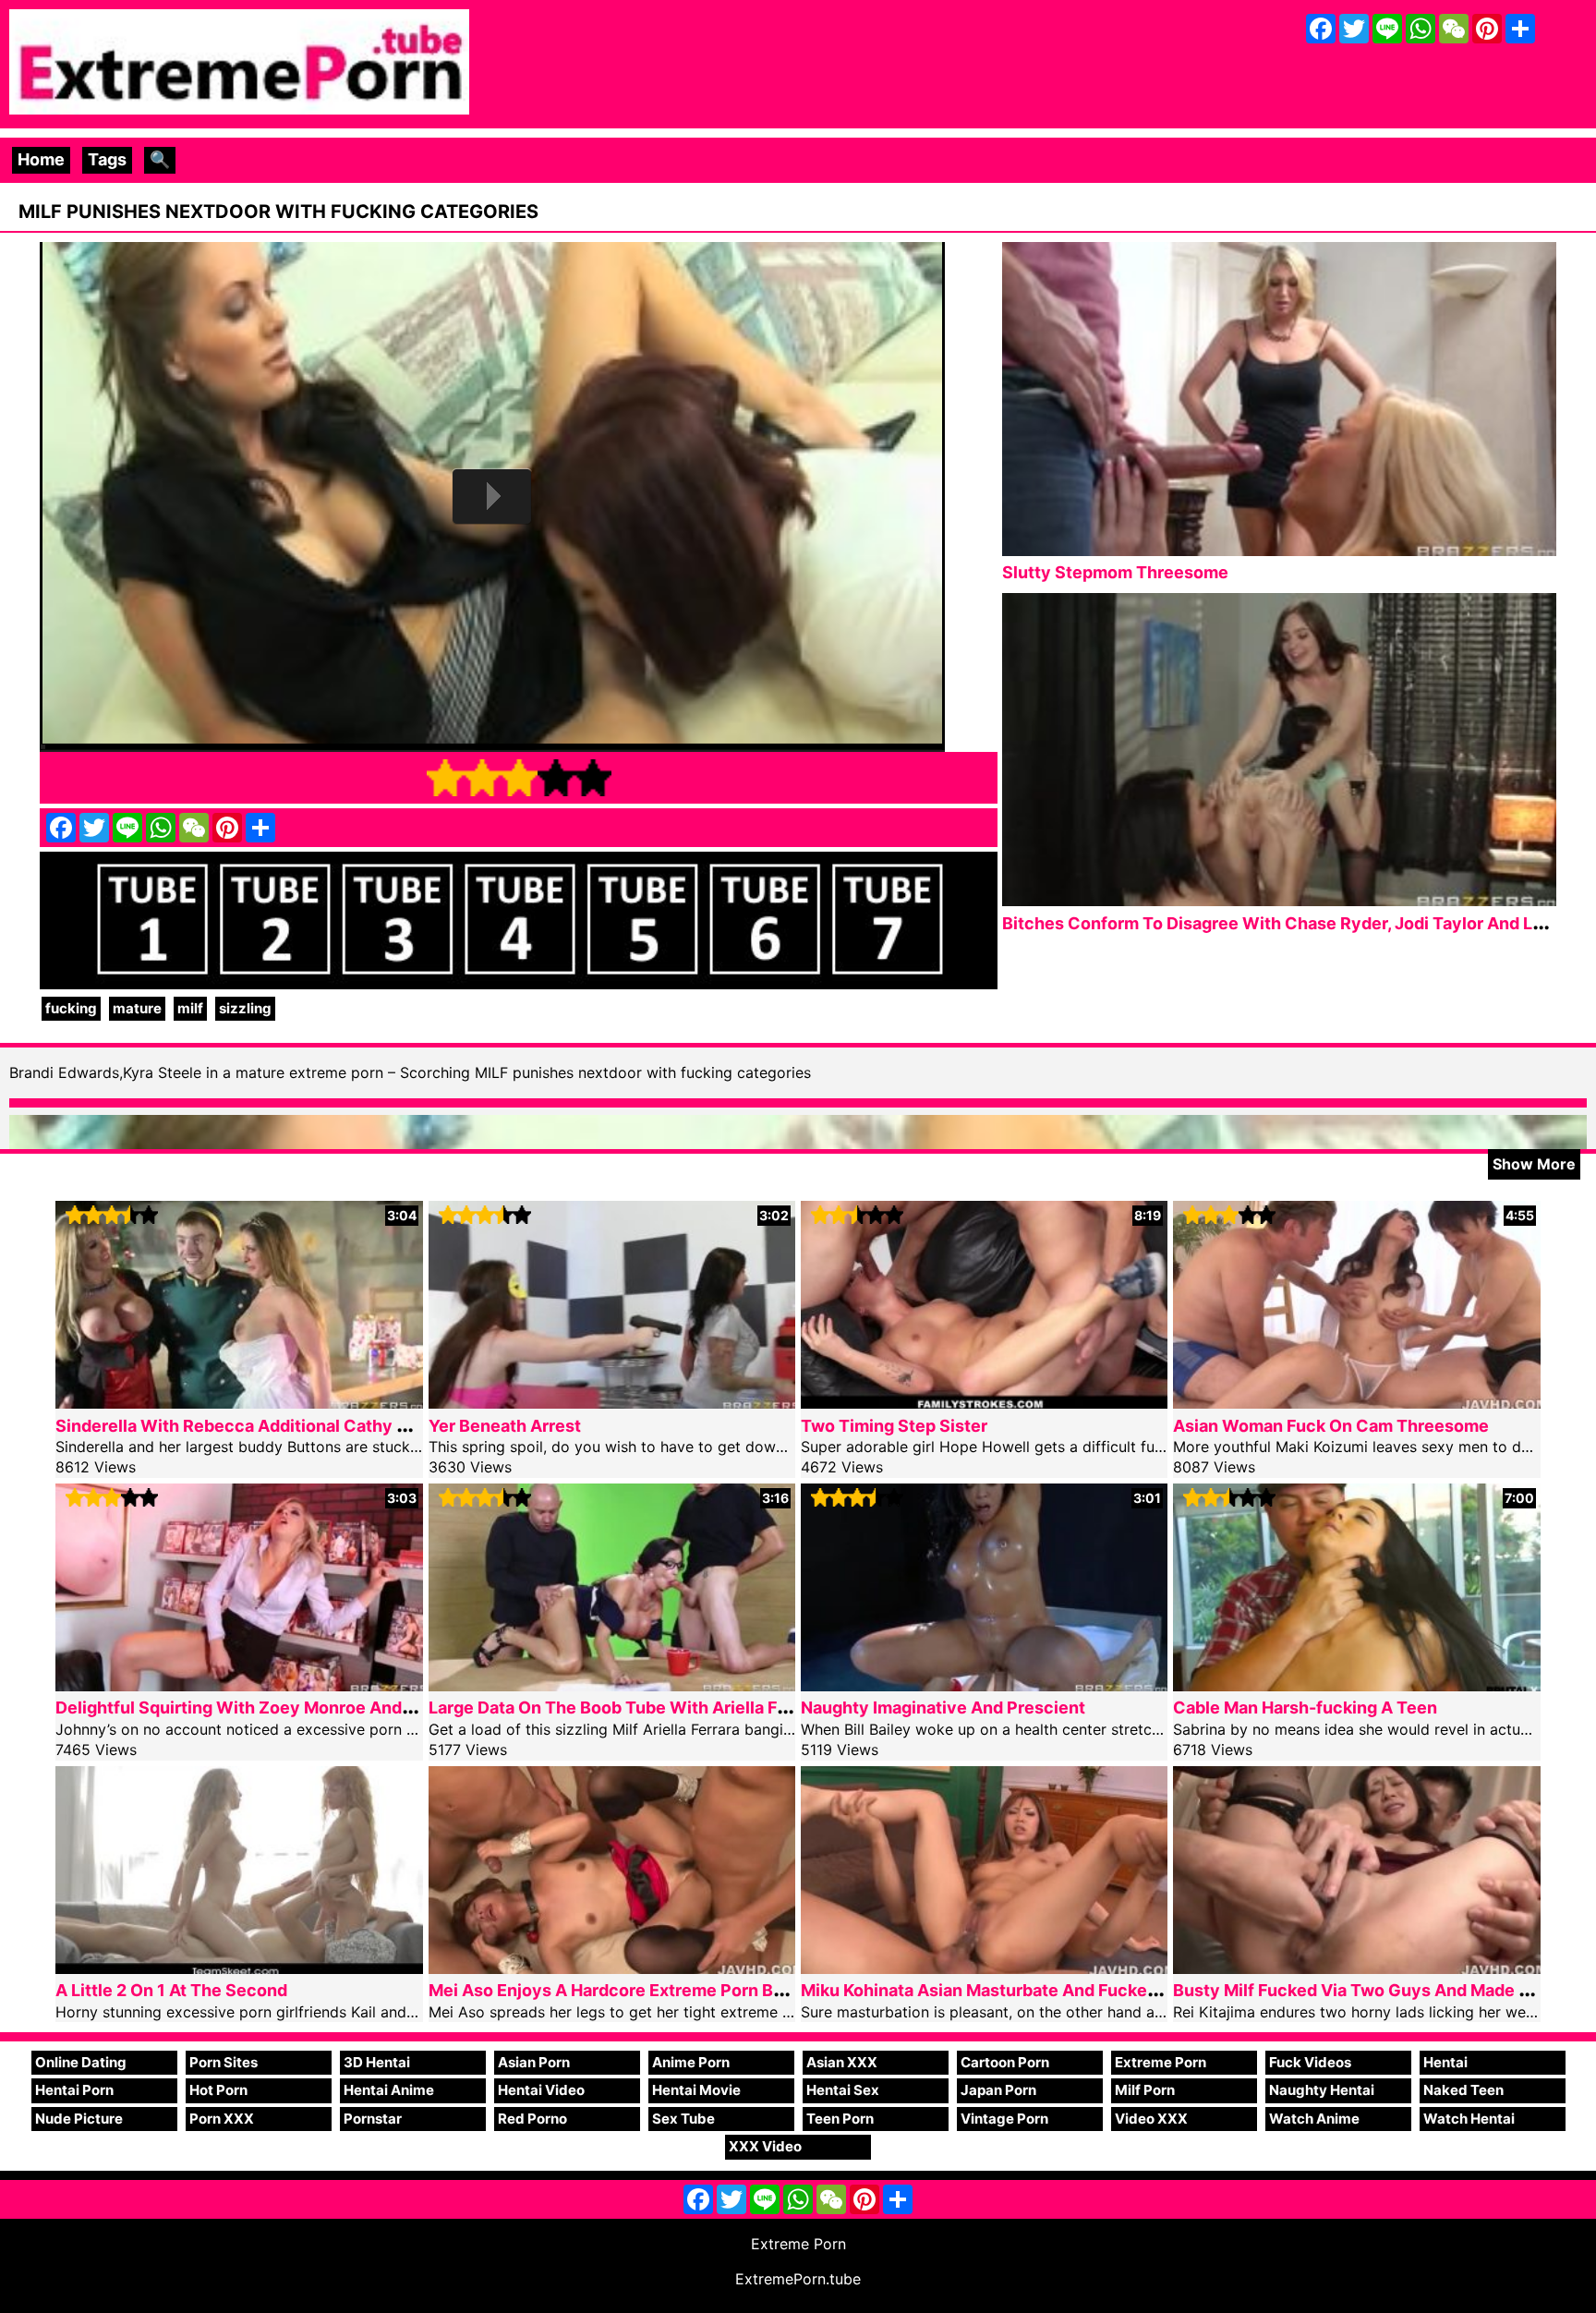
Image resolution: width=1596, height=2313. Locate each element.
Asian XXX (842, 2062)
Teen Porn (840, 2119)
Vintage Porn (1004, 2119)
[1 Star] (445, 778)
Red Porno (532, 2119)
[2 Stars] (482, 778)
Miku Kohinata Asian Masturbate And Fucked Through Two (1034, 1990)
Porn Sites (224, 2062)
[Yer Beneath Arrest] (612, 1403)
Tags (107, 159)
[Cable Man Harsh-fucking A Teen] (1356, 1685)
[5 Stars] (593, 778)
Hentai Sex (843, 2090)
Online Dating (81, 2062)
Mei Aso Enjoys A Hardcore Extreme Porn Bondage (631, 1990)
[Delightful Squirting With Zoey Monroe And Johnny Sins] (239, 1685)
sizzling (245, 1008)
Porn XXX (222, 2119)
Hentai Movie (696, 2090)
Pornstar (373, 2119)
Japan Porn (998, 2090)
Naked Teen (1463, 2090)
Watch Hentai (1469, 2119)
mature (137, 1008)
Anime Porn (691, 2062)
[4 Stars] (556, 778)
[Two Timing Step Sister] (984, 1403)
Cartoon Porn (1005, 2062)
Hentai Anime (389, 2090)
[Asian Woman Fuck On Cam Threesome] (1356, 1403)
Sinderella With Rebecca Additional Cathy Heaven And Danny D (310, 1426)
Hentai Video (541, 2090)
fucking (71, 1008)
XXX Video (765, 2146)
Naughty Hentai (1322, 2090)
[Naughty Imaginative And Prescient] (984, 1685)
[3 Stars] (519, 778)
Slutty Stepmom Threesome (1115, 572)
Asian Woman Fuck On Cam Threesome (1331, 1426)
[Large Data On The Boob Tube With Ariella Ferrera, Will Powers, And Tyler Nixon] (612, 1685)
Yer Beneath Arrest (505, 1426)
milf (190, 1008)
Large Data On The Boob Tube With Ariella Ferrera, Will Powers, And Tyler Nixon (746, 1708)
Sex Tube (683, 2119)
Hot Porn (218, 2090)
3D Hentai (377, 2062)
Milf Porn (1145, 2090)
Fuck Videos (1310, 2062)
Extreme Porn (1161, 2062)
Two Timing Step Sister (894, 1426)
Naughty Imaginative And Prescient (943, 1708)
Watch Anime (1314, 2119)
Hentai (1445, 2062)
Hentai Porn (74, 2090)
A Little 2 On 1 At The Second (171, 1990)
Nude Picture (79, 2119)
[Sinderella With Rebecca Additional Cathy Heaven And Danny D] (239, 1403)
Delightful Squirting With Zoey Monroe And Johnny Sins (280, 1708)
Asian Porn (534, 2062)
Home (41, 159)
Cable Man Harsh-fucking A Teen (1305, 1708)
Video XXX (1151, 2119)
